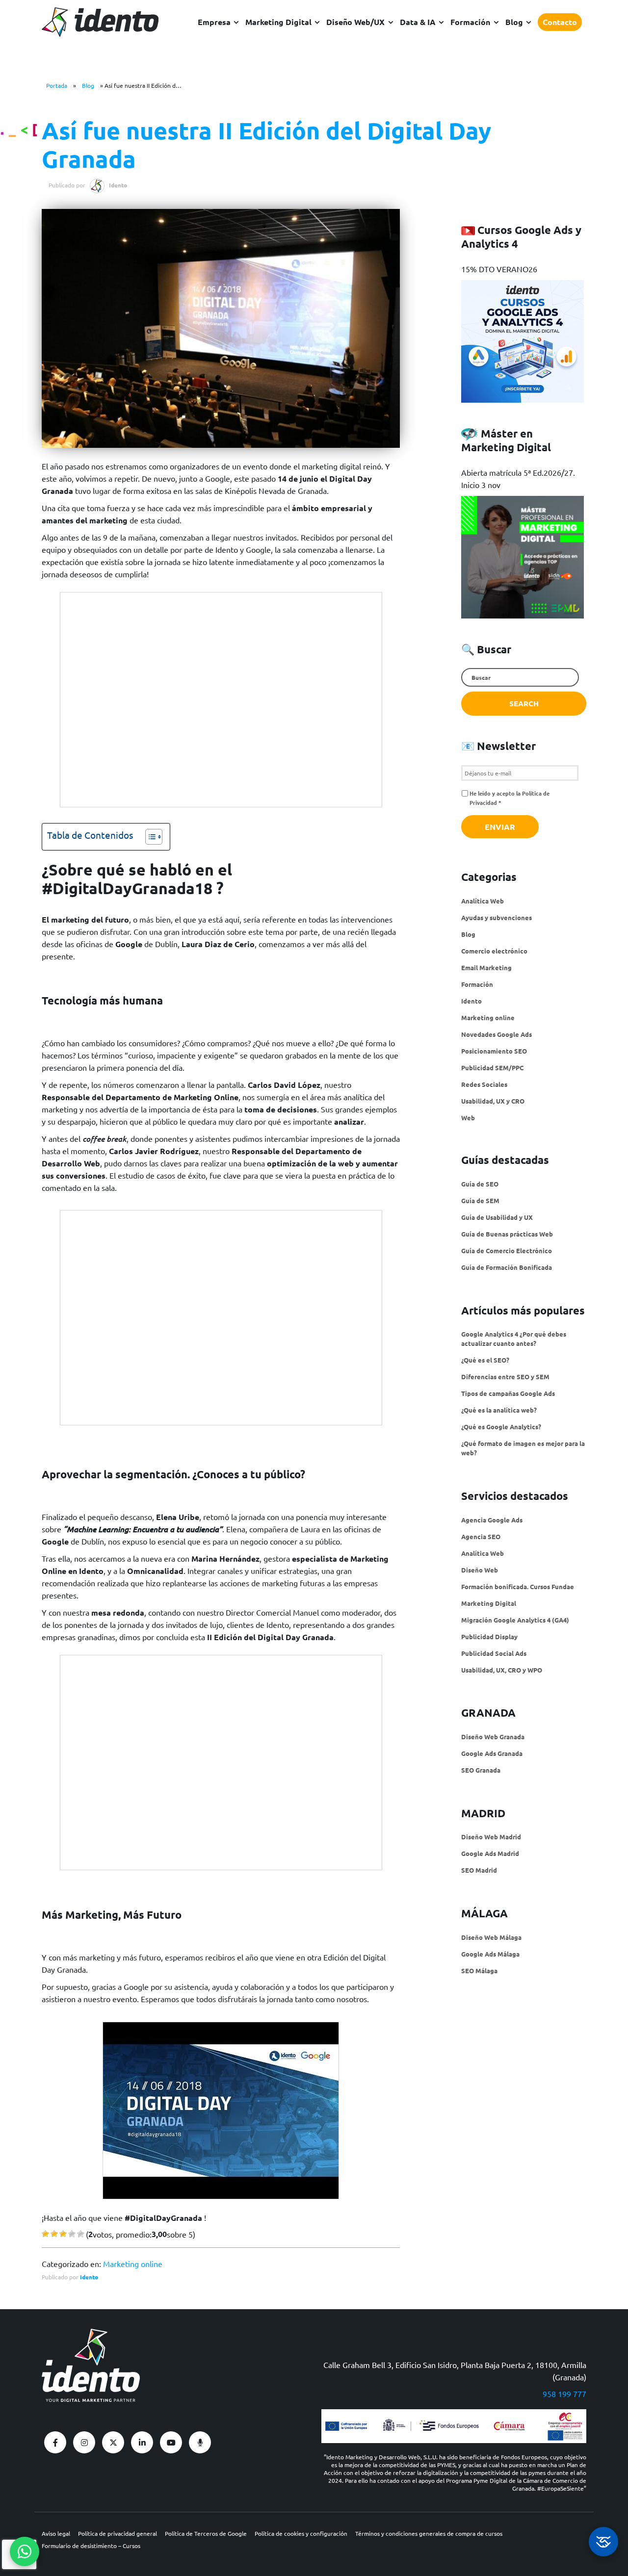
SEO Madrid (479, 1870)
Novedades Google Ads (497, 1034)
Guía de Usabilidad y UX (497, 1217)
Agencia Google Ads (492, 1520)
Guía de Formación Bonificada (507, 1267)
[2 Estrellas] (54, 2234)
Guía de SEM (480, 1200)
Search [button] (524, 703)
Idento (89, 2277)
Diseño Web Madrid (491, 1837)
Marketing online (133, 2264)
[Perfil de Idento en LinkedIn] (142, 2442)
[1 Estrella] (45, 2234)
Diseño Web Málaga (491, 1937)
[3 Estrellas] (63, 2234)
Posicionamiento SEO (494, 1051)
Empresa (214, 22)
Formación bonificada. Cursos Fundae (518, 1586)
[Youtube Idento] (171, 2442)
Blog (514, 22)
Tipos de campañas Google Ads (508, 1393)
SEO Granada (481, 1770)
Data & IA (418, 22)
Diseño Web (480, 1570)
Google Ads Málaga (490, 1954)
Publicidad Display (489, 1636)
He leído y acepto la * (510, 798)
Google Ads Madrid (490, 1853)
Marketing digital (278, 22)
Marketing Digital (489, 1603)
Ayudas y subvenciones (497, 917)
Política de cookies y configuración (301, 2533)
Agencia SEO (481, 1536)
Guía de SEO (480, 1184)
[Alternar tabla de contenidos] (149, 837)
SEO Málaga (479, 1971)
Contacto (560, 22)
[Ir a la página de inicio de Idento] (100, 22)
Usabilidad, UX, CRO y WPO (502, 1670)
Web (468, 1118)
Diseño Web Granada (493, 1737)
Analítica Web (483, 901)
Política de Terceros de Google (206, 2533)
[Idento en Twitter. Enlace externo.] (113, 2442)
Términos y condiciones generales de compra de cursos (429, 2533)
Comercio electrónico (494, 951)
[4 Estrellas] (72, 2234)
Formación (470, 22)
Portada (57, 85)
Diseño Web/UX (355, 22)
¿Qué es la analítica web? (499, 1410)
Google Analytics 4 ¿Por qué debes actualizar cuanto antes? (514, 1339)
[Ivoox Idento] (200, 2442)
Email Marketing (486, 967)
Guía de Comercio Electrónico (507, 1250)
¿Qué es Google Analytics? (501, 1427)
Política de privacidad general (118, 2533)
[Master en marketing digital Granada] (523, 613)
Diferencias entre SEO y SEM (505, 1377)
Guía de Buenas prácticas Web (507, 1234)
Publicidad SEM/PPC (492, 1068)
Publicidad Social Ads (494, 1653)
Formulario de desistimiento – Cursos (91, 2546)
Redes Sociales (484, 1084)
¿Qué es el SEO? (485, 1360)
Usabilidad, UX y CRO (493, 1101)
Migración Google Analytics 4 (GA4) (515, 1620)
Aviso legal (56, 2533)
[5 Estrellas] (81, 2234)
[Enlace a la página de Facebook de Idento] (55, 2442)
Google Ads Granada (492, 1753)
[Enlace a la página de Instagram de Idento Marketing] (84, 2442)
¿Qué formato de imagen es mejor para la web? (523, 1448)
